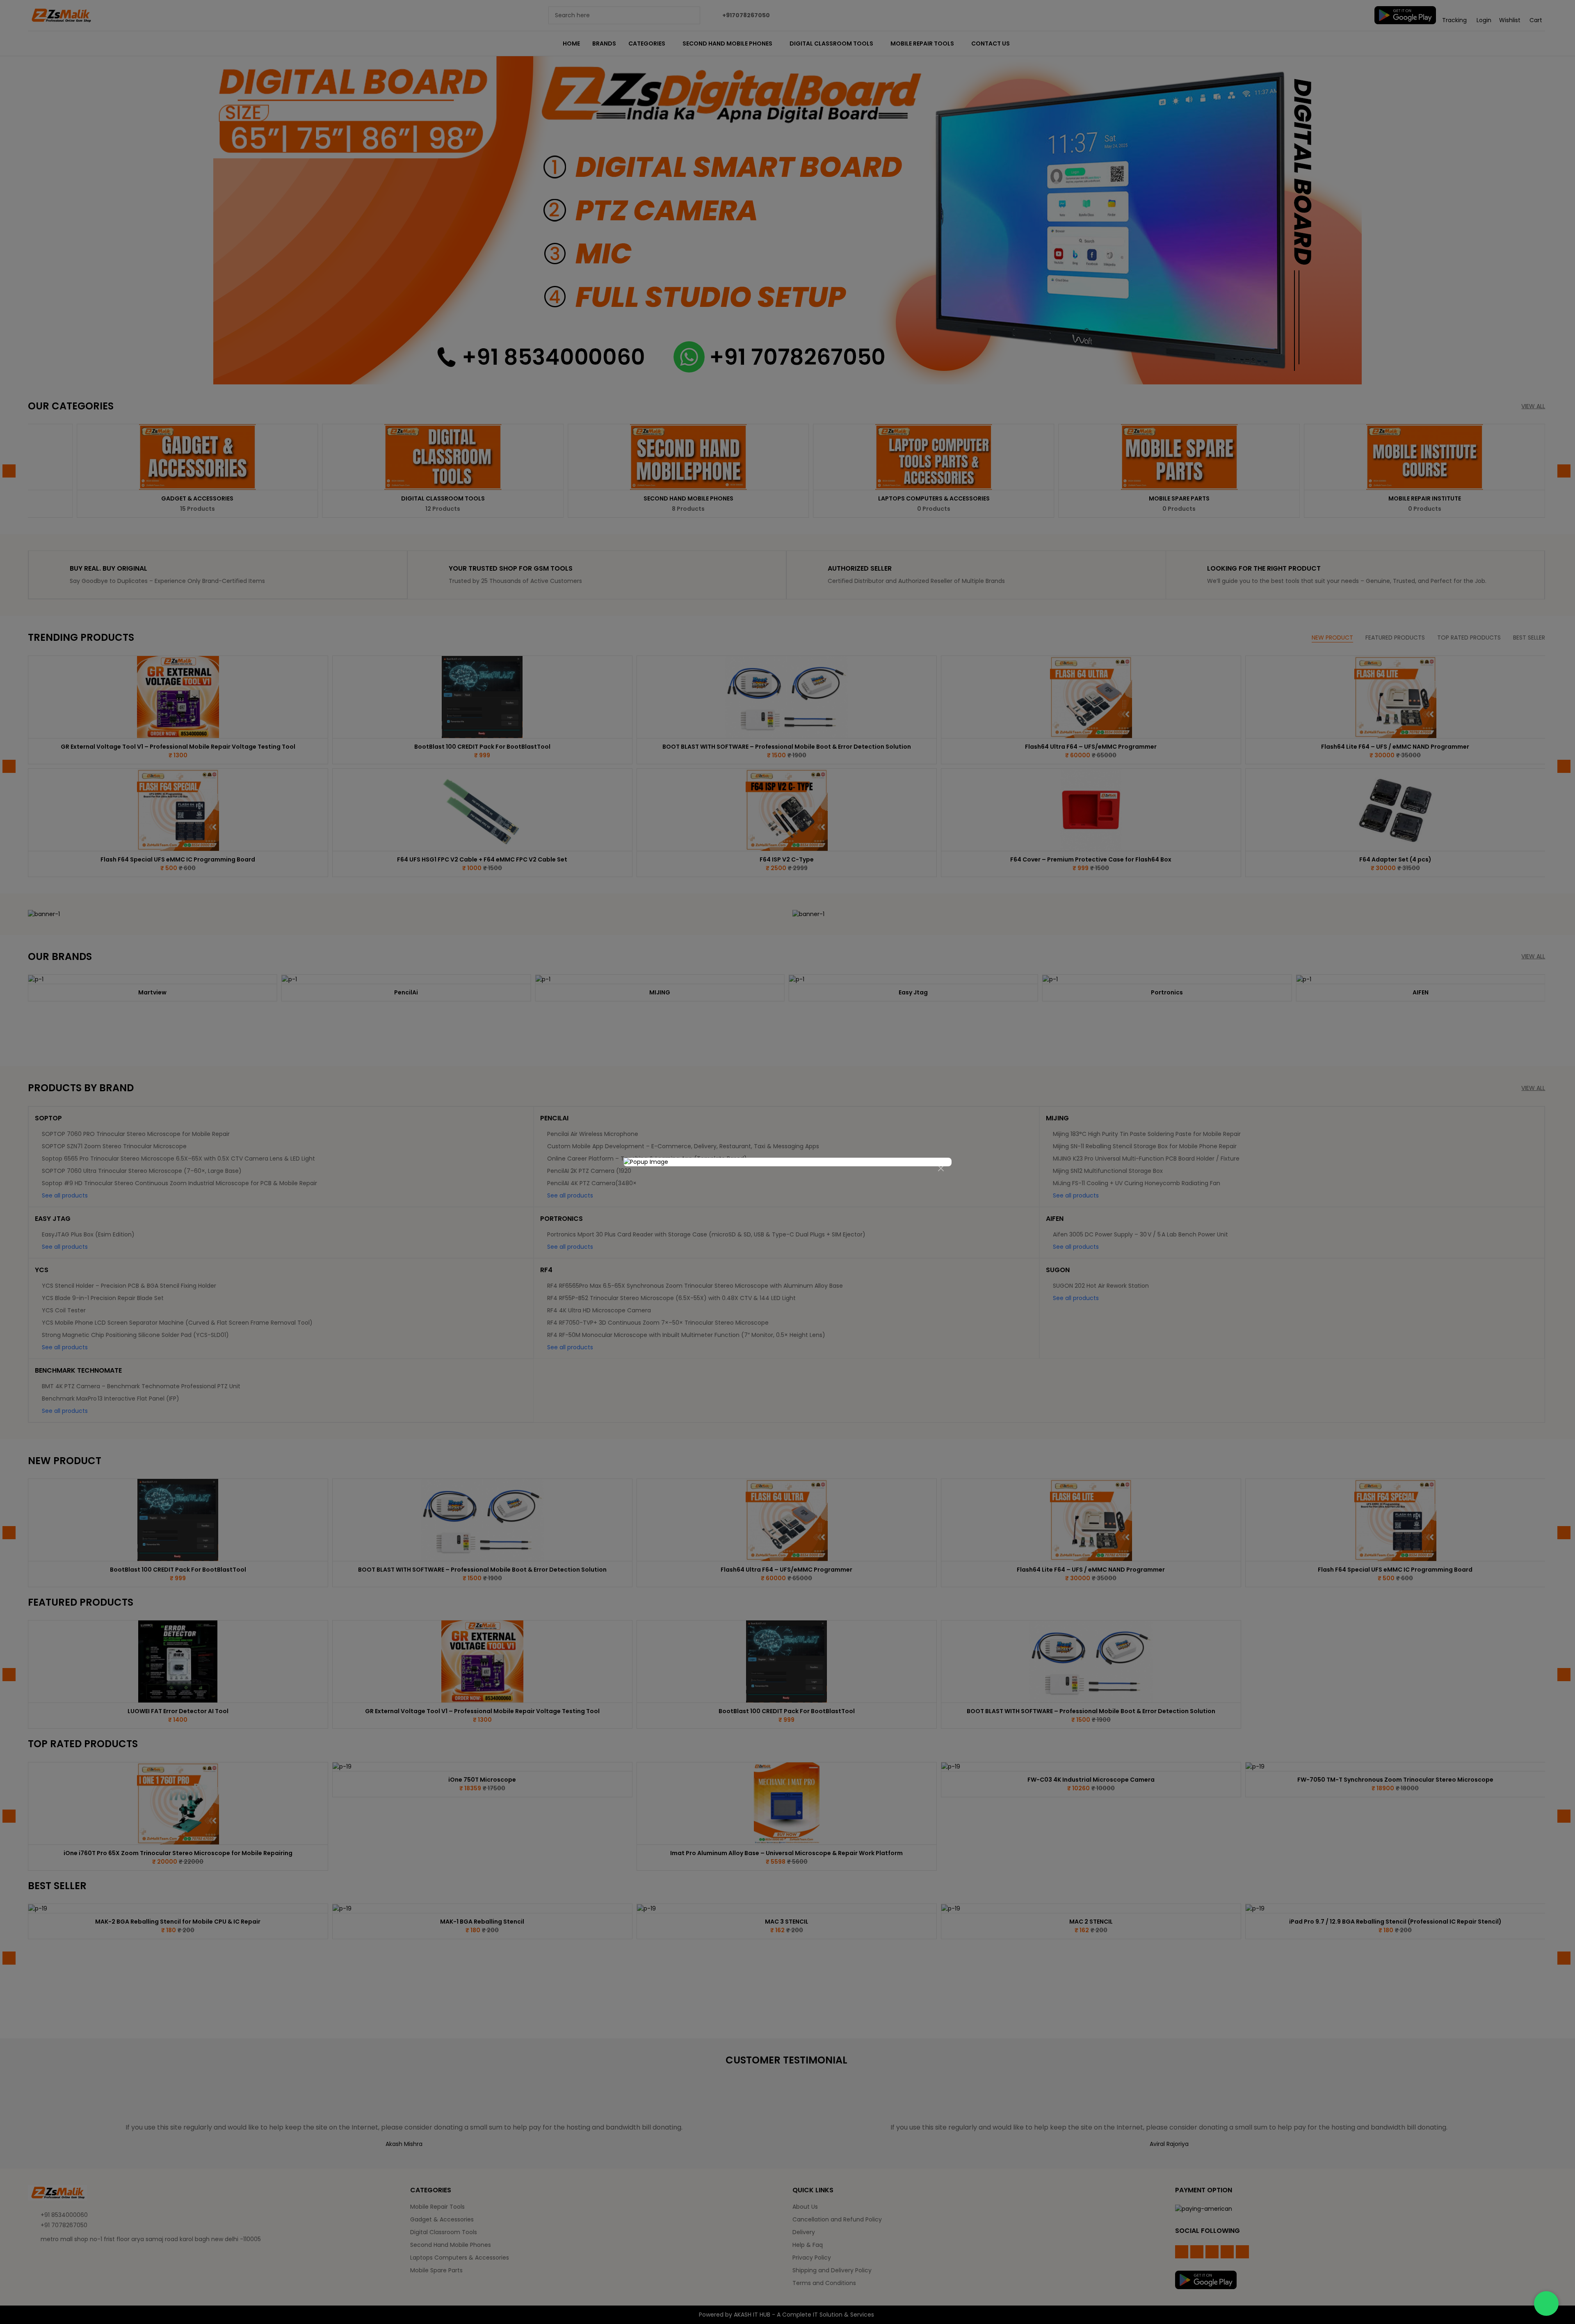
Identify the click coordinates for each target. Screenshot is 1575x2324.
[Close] (941, 1169)
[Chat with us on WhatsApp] (1546, 2303)
